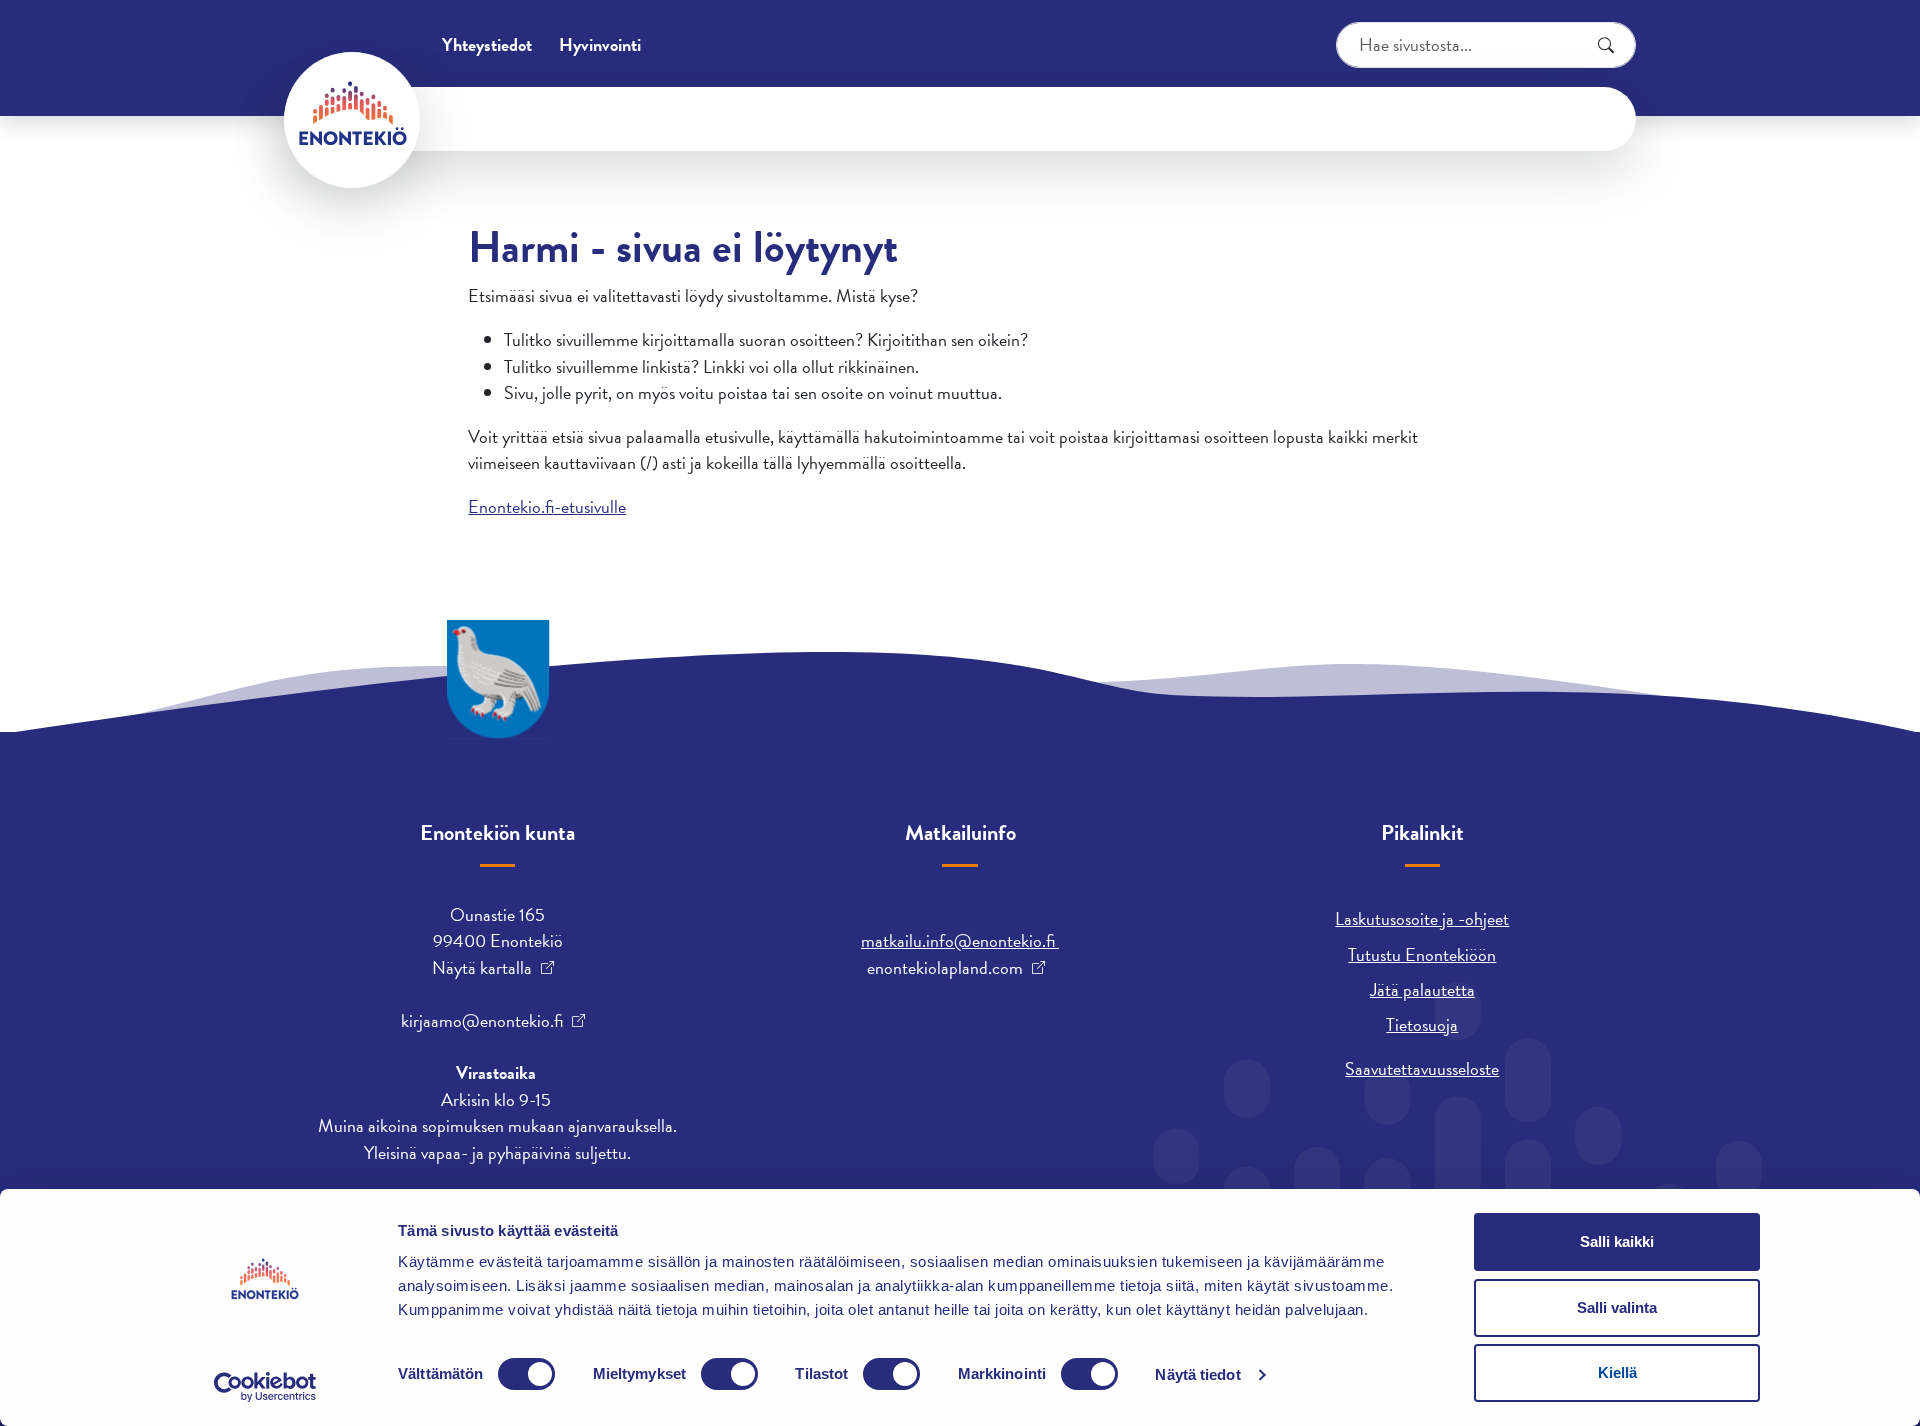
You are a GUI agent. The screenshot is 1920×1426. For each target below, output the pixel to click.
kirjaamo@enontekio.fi (482, 1021)
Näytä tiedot (1197, 1374)
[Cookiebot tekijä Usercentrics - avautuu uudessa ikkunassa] (265, 1387)
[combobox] (1486, 45)
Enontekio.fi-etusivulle (547, 506)
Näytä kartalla (482, 968)
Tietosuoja (1422, 1024)
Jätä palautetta (1422, 989)
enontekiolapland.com (945, 968)
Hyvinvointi (600, 44)
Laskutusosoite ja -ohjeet (1422, 918)
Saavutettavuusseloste (1422, 1068)
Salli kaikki (1617, 1241)
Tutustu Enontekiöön (1422, 954)
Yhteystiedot (487, 44)
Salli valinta (1617, 1307)
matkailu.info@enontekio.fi (960, 940)
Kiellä (1617, 1372)
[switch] (729, 1374)
